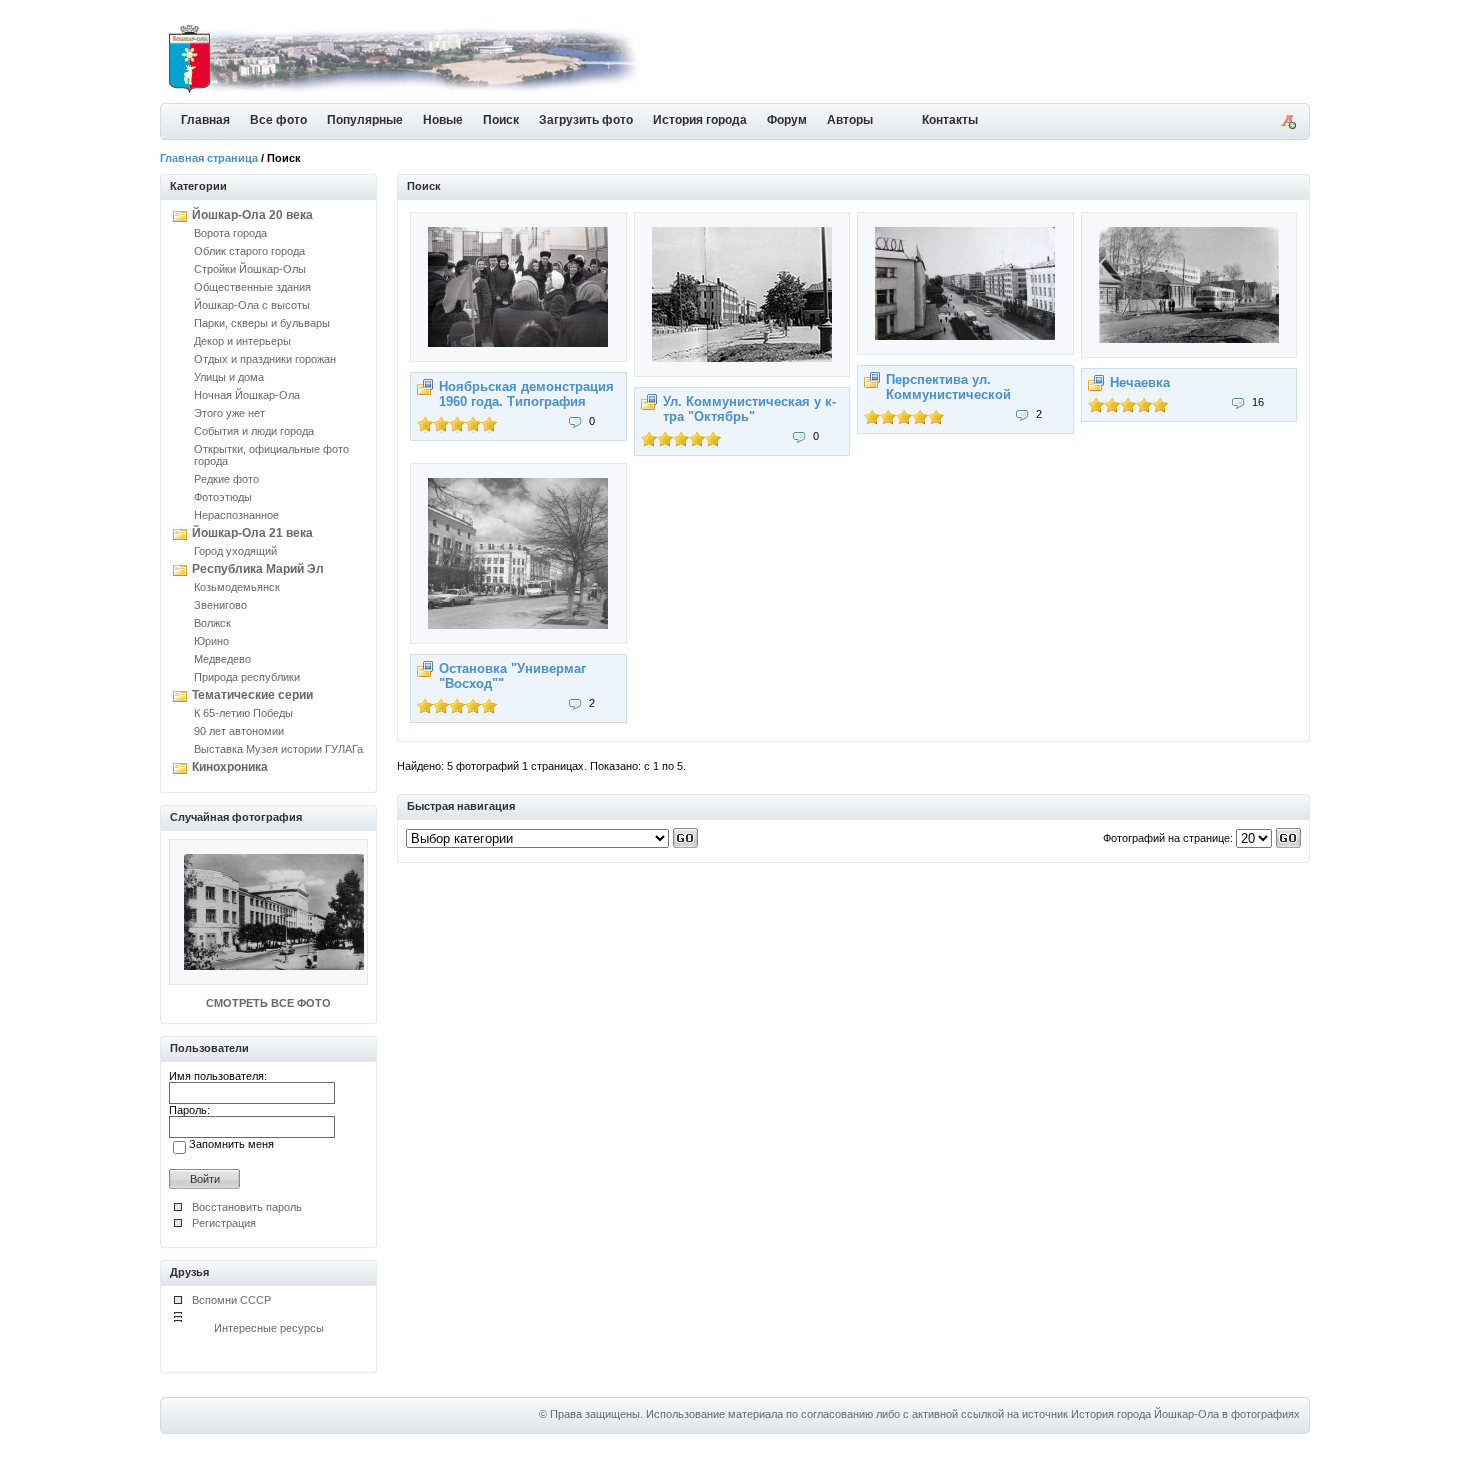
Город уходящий (235, 551)
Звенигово (220, 605)
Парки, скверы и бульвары (262, 323)
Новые (443, 120)
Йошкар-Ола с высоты (252, 305)
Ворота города (230, 233)
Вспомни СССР (231, 1300)
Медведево (222, 659)
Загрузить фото (586, 120)
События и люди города (254, 431)
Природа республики (247, 677)
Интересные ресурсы (269, 1328)
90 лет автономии (239, 731)
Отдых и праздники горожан (265, 359)
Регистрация (224, 1223)
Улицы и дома (229, 377)
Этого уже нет (229, 413)
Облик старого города (249, 251)
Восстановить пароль (247, 1207)
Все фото (278, 120)
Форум (787, 120)
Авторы (850, 120)
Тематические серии (252, 695)
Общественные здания (252, 287)
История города (700, 120)
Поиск (501, 120)
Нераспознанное (236, 515)
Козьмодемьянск (237, 587)
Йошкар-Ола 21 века (252, 533)
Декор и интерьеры (242, 341)
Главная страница (209, 158)
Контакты (950, 120)
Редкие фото (226, 479)
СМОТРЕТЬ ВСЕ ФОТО (268, 1003)
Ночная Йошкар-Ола (247, 395)
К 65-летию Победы (243, 713)
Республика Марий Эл (258, 569)
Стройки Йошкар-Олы (250, 269)
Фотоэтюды (223, 497)
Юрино (211, 641)
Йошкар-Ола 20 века (252, 215)
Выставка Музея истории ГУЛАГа (278, 749)
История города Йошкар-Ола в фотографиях (1185, 1414)
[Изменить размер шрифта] (1288, 125)
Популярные (365, 120)
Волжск (212, 623)
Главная (205, 120)
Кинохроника (230, 767)
